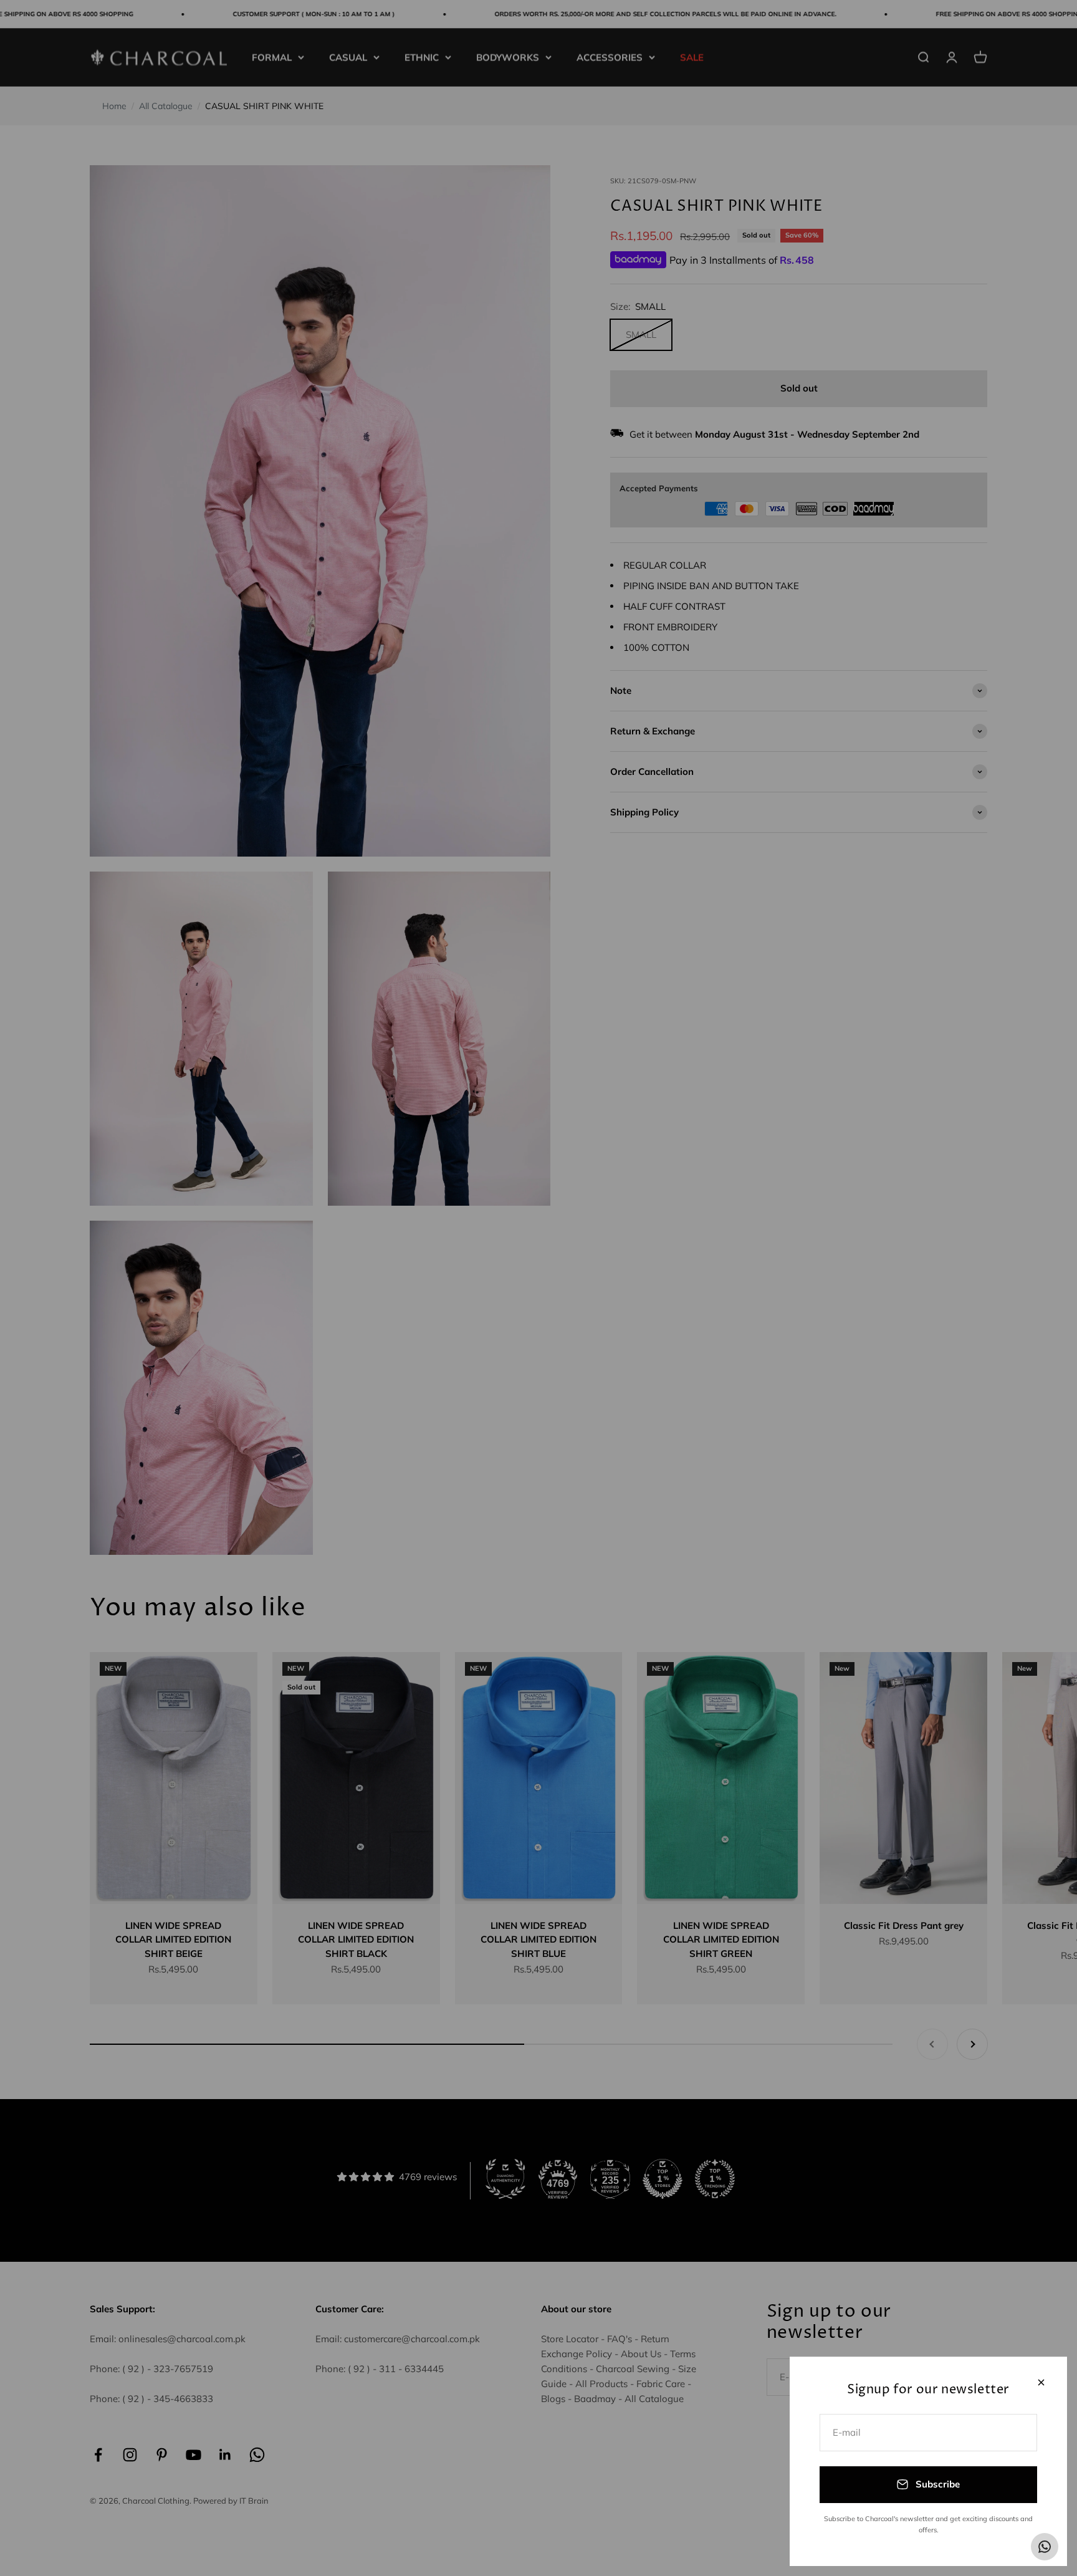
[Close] (1041, 2382)
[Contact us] (1045, 2547)
